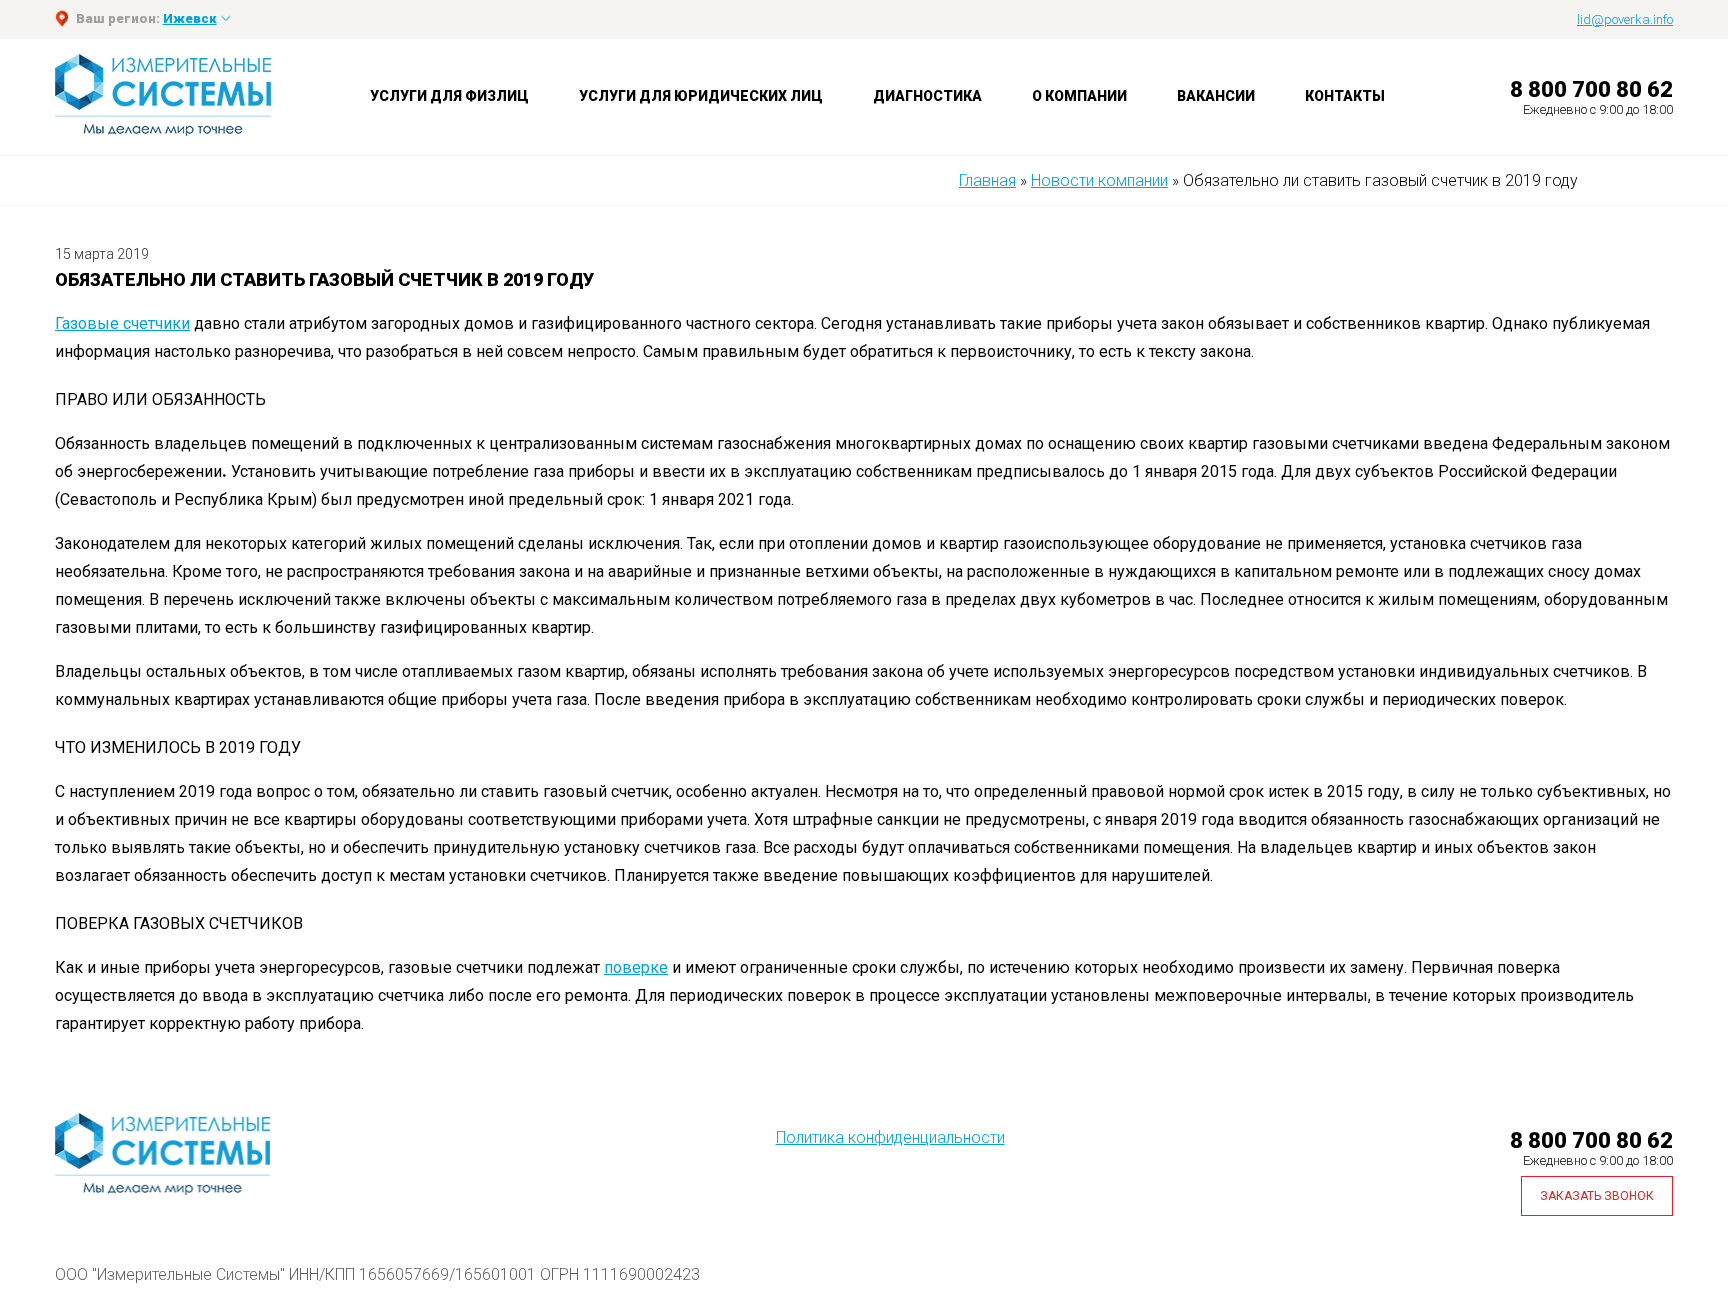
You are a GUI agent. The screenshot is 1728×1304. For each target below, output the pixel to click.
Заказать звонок (1597, 1196)
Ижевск (190, 18)
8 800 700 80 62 (1591, 89)
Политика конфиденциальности (890, 1137)
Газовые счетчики (122, 323)
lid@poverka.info (1625, 19)
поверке (636, 967)
